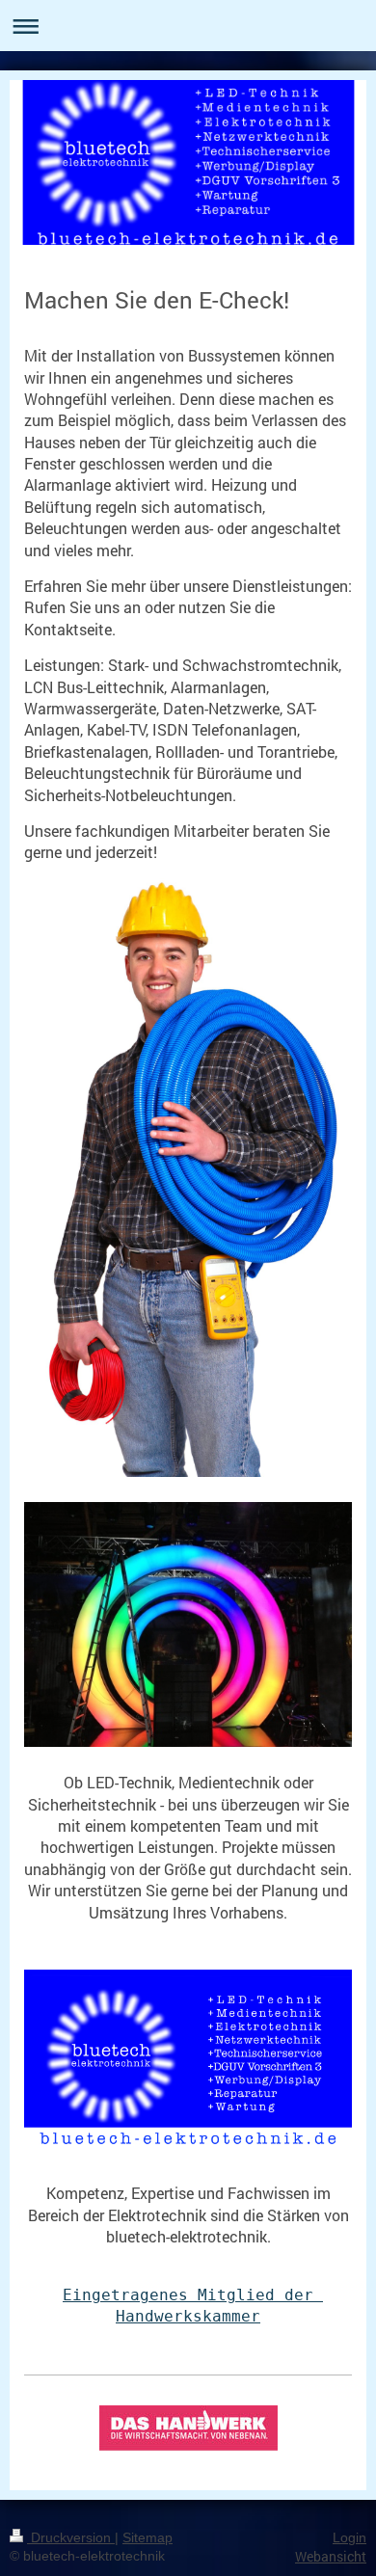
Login (349, 2537)
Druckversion (71, 2537)
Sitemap (148, 2537)
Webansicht (331, 2556)
